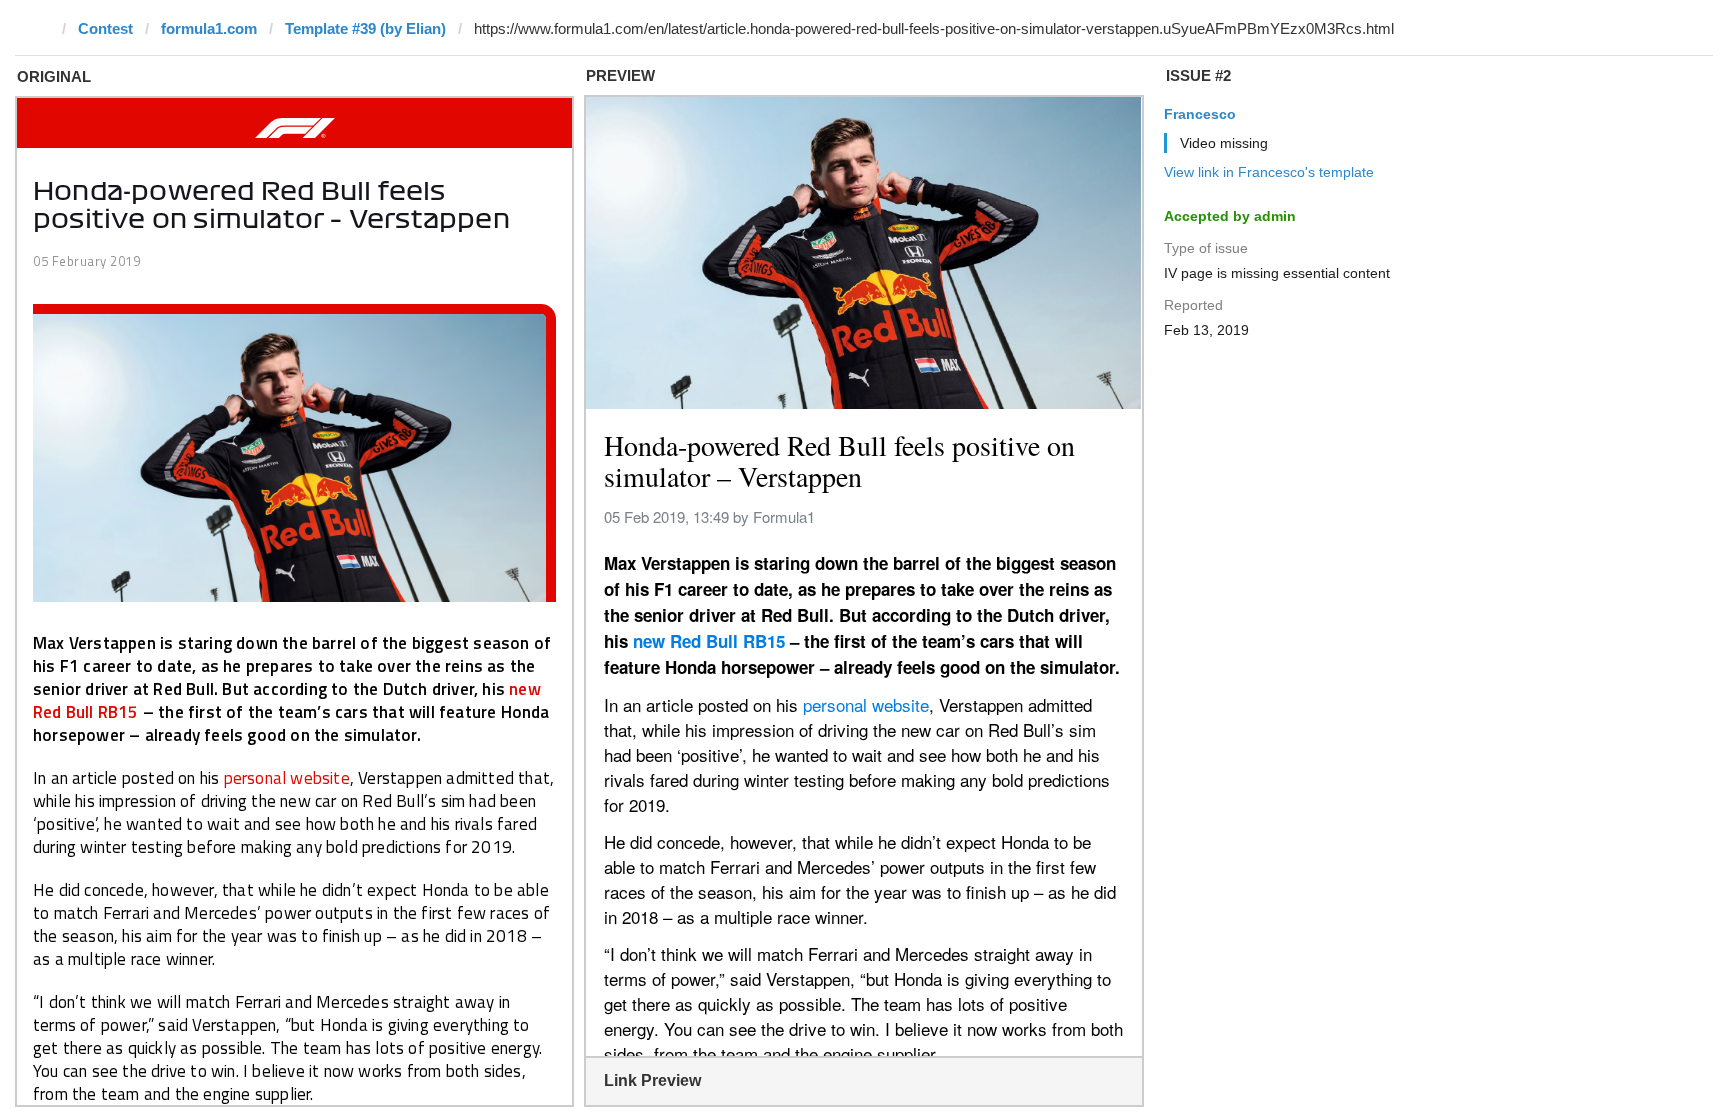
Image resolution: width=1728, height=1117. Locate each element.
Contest (105, 28)
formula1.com (209, 28)
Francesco (1200, 114)
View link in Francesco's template (1269, 172)
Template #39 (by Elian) (365, 28)
